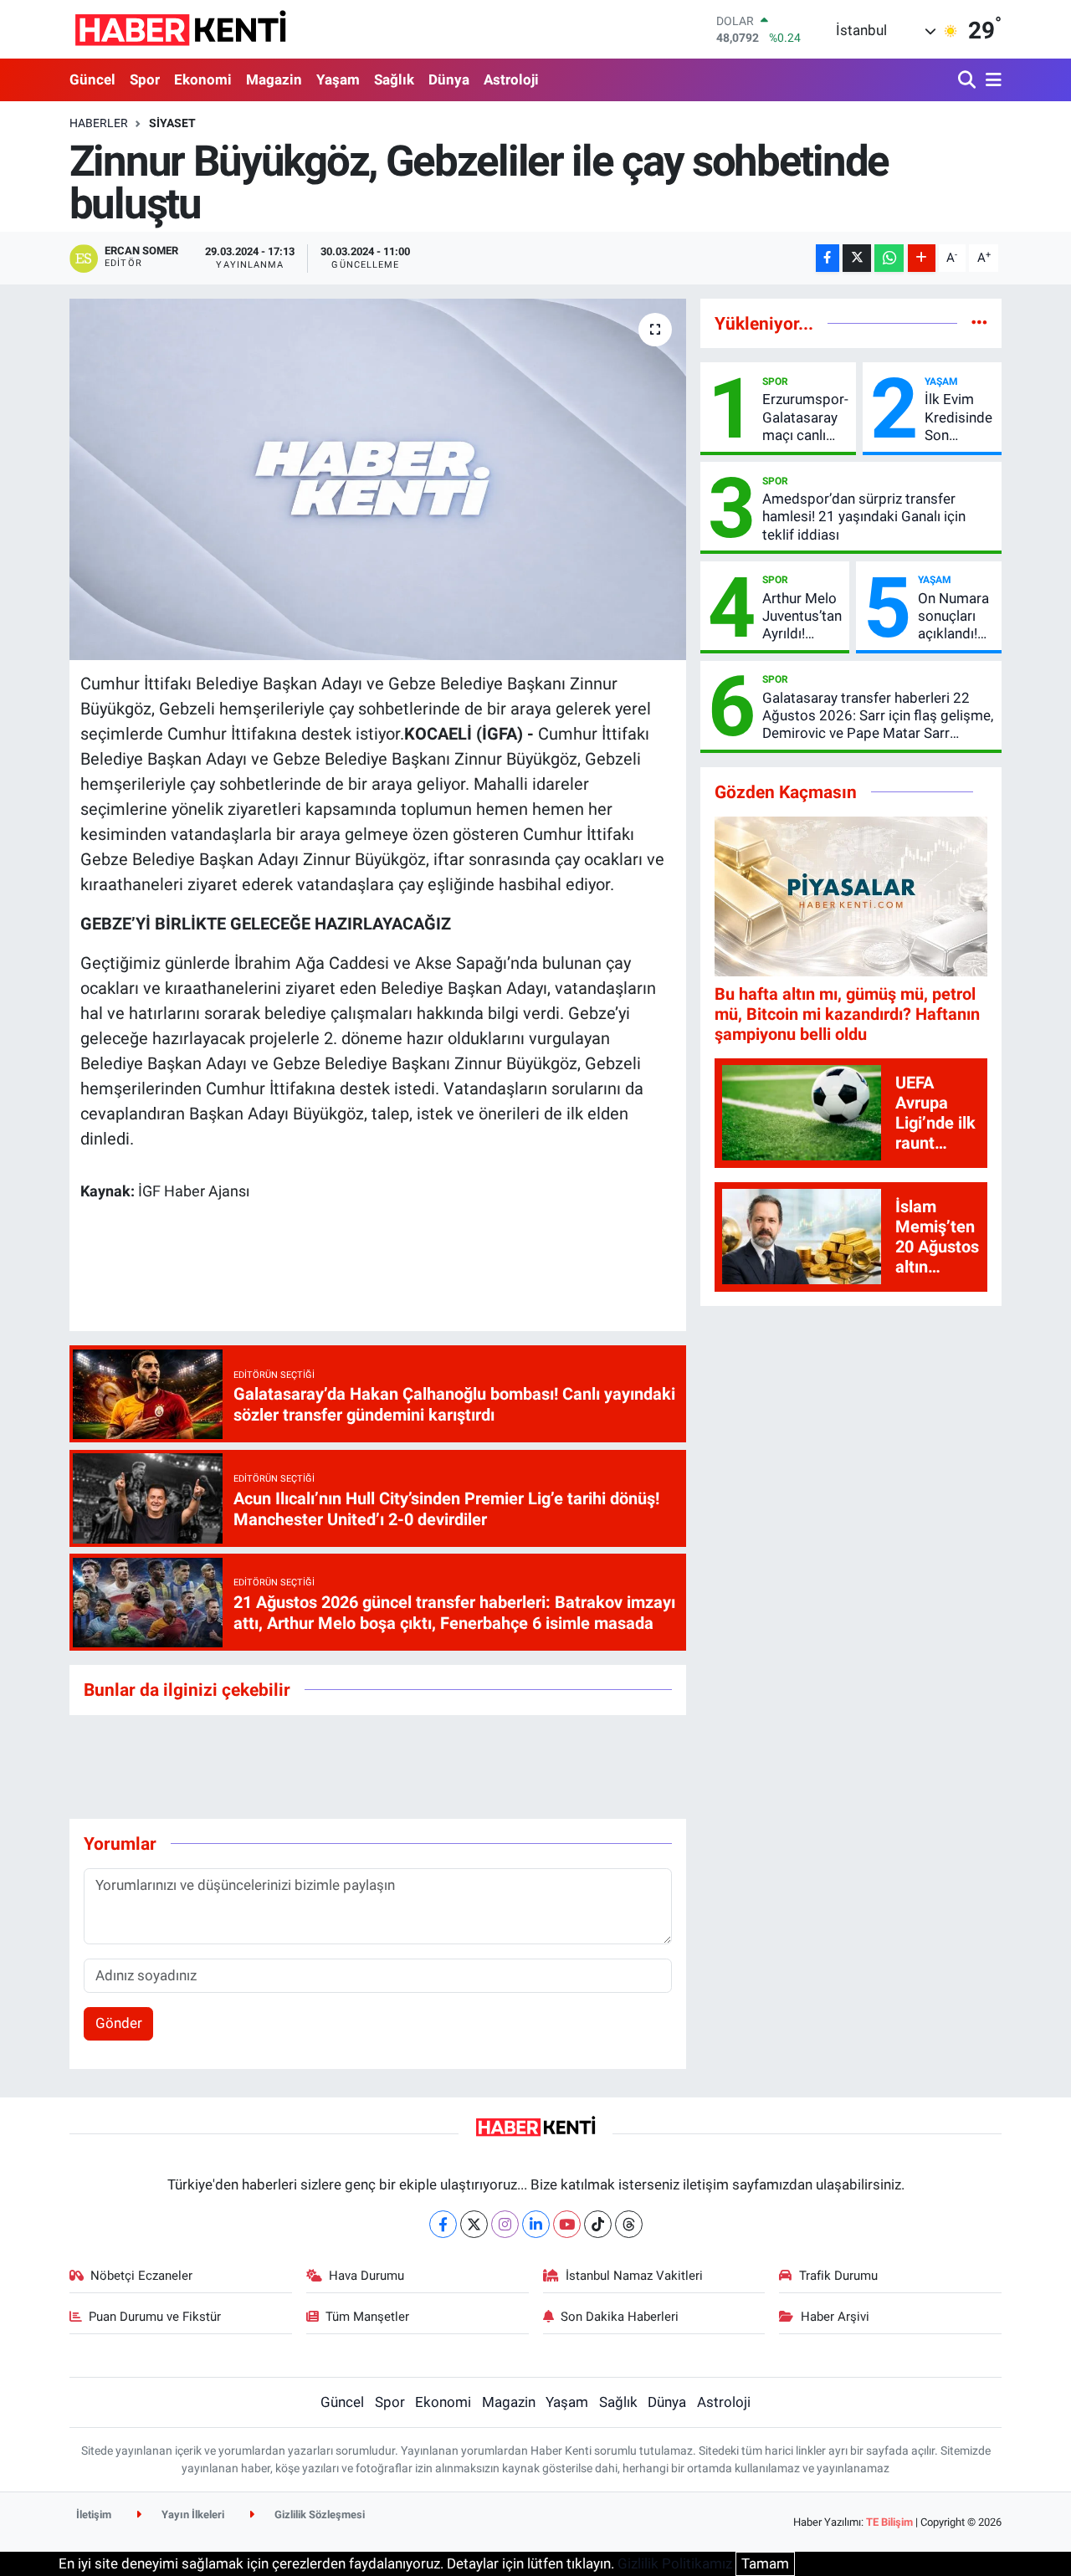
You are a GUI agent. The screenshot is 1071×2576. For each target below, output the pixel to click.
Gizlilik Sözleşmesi (318, 2515)
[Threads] (629, 2224)
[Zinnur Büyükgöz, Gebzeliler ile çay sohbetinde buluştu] (378, 479)
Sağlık (394, 79)
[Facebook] (443, 2224)
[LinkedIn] (536, 2224)
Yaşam (338, 79)
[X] (474, 2224)
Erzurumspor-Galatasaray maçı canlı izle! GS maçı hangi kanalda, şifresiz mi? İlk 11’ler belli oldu (805, 417)
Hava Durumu (366, 2276)
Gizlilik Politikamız (675, 2563)
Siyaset (172, 123)
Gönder (119, 2023)
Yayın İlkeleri (192, 2515)
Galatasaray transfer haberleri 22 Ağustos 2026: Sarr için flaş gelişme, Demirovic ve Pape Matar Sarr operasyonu (878, 716)
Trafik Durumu (838, 2276)
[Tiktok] (598, 2224)
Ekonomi (203, 79)
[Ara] (969, 81)
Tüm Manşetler (367, 2317)
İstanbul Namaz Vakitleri (634, 2276)
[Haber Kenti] (180, 29)
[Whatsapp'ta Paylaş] (889, 258)
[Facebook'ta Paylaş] (828, 258)
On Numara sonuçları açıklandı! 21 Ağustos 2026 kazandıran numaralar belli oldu (955, 617)
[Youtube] (567, 2224)
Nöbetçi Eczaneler (141, 2276)
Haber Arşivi (835, 2317)
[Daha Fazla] (922, 258)
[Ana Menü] (991, 81)
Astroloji (511, 79)
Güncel (92, 79)
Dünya (449, 79)
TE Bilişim (889, 2522)
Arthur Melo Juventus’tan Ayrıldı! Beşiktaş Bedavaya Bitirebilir (802, 617)
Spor (145, 79)
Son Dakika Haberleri (620, 2317)
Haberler (99, 123)
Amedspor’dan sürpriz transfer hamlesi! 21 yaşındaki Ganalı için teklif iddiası (864, 517)
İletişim (94, 2515)
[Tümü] (979, 323)
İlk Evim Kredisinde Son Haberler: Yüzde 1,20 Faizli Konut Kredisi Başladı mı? (959, 417)
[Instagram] (505, 2224)
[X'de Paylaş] (857, 258)
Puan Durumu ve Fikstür (155, 2317)
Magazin (274, 79)
